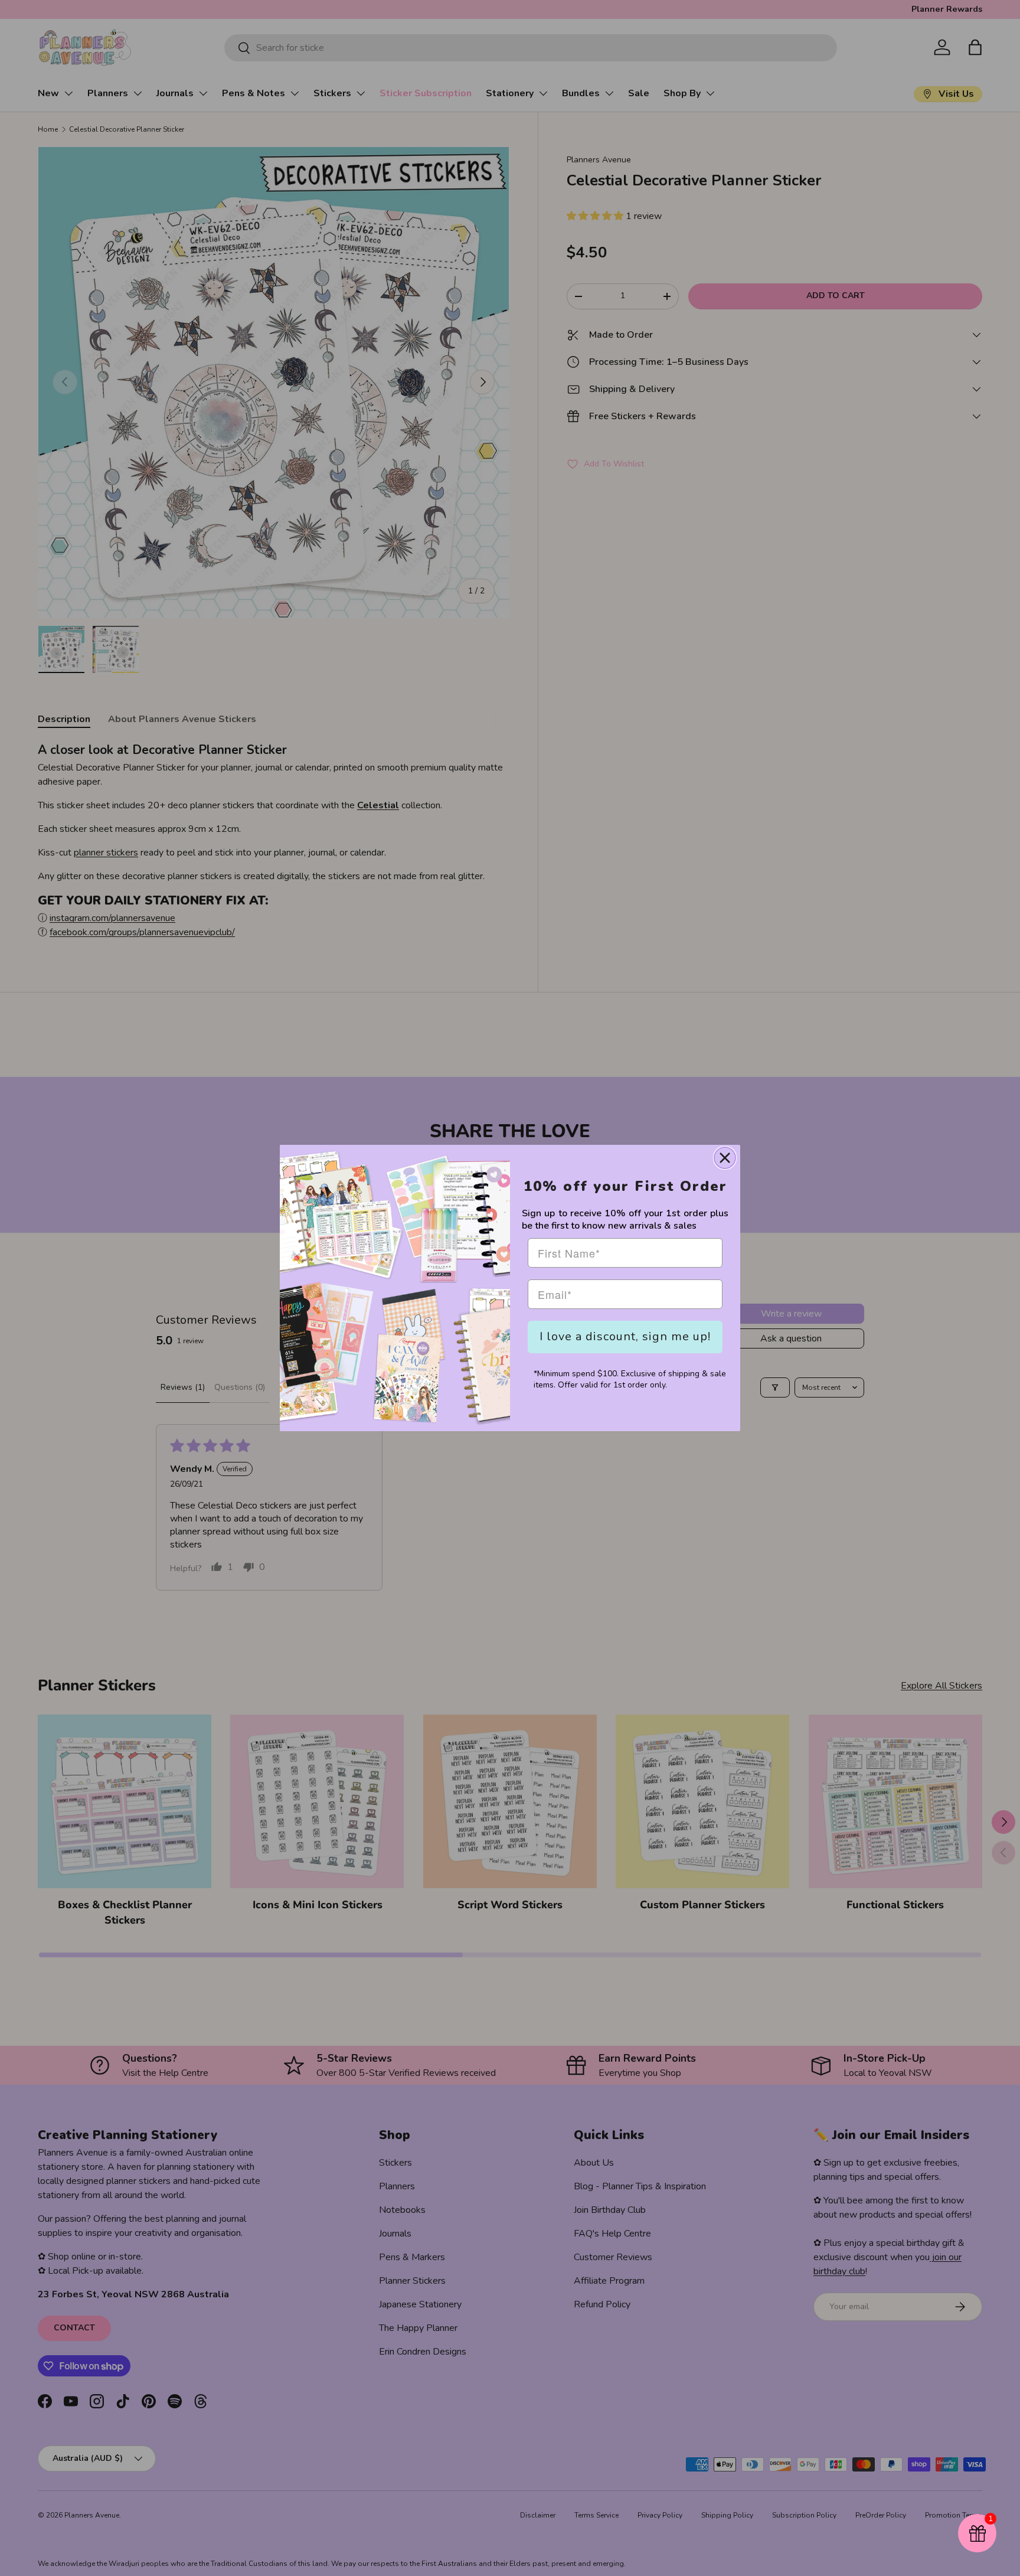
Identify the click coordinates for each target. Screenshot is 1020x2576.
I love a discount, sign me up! (625, 1336)
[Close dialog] (725, 1158)
